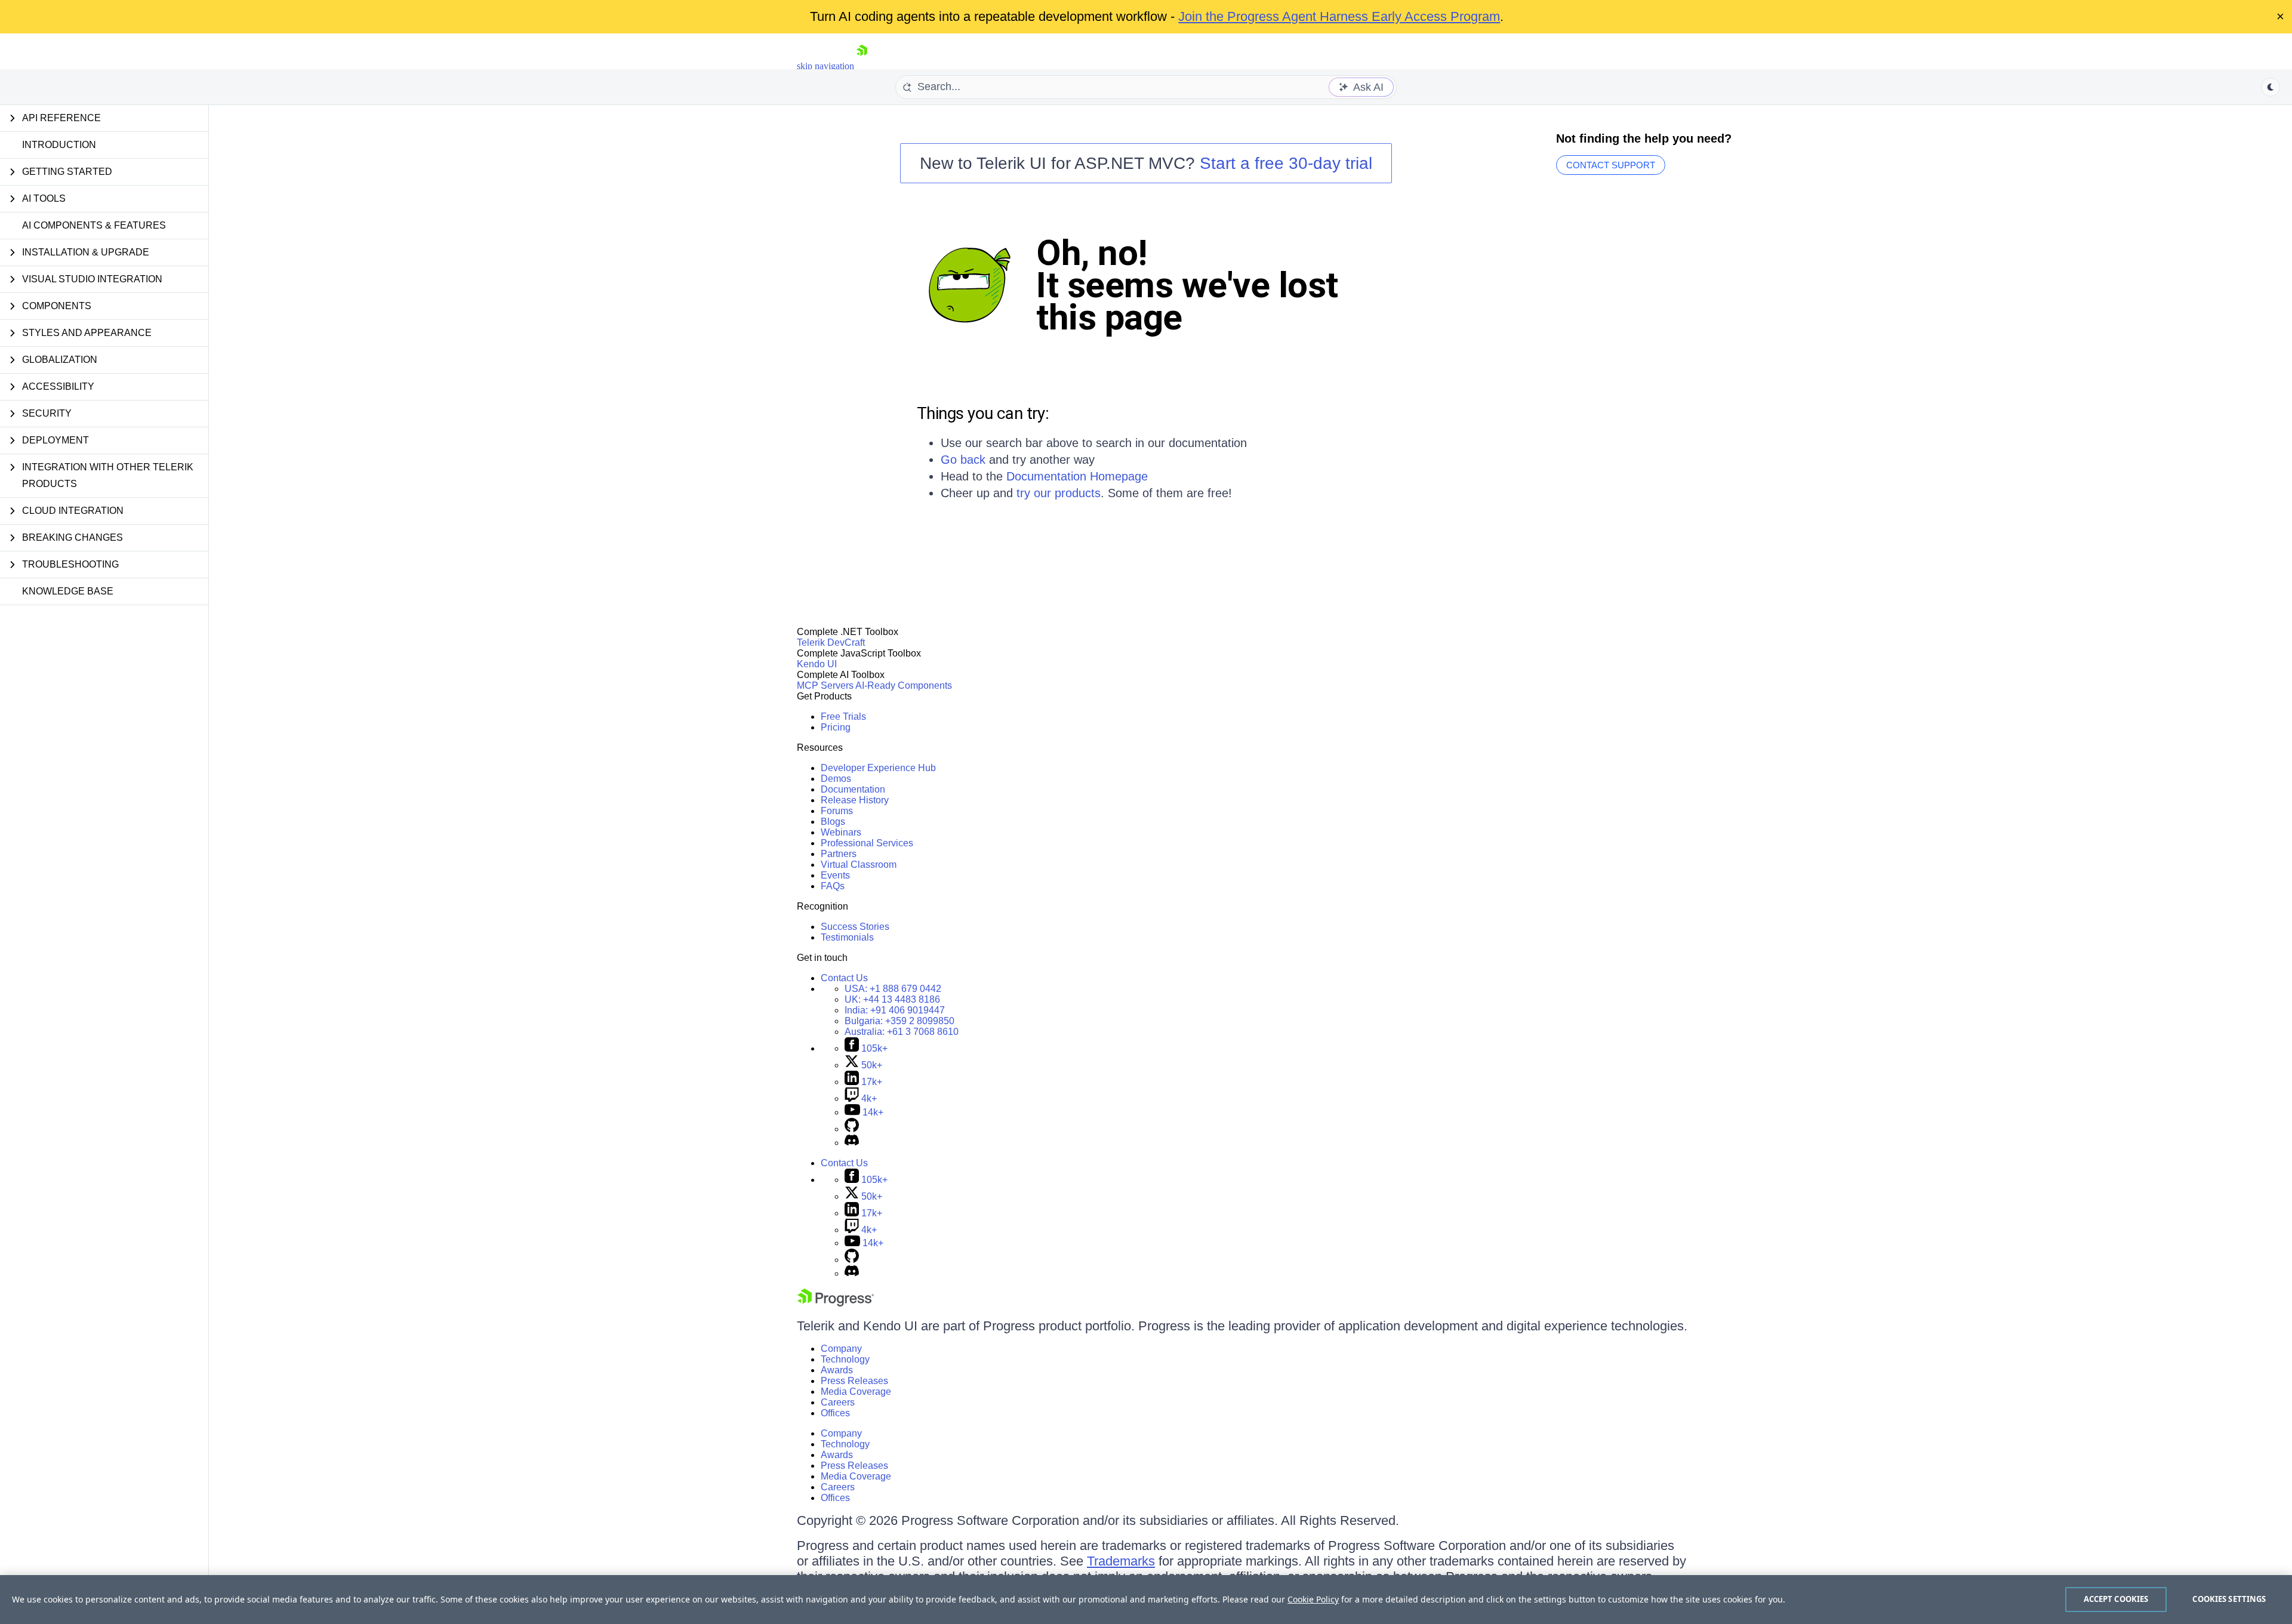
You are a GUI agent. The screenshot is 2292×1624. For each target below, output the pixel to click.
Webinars (841, 832)
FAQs (833, 886)
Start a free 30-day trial (1286, 163)
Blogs (833, 822)
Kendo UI (817, 664)
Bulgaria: (899, 1021)
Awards (837, 1370)
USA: (893, 989)
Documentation (853, 789)
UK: (892, 999)
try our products (1059, 493)
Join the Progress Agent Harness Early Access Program (1339, 16)
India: (895, 1010)
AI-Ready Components (904, 685)
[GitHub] (852, 1129)
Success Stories (855, 927)
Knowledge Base (68, 591)
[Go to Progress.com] (836, 1303)
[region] (1146, 1600)
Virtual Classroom (859, 865)
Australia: (902, 1032)
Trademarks (1121, 1561)
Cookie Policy (1313, 1599)
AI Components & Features (94, 225)
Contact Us (844, 978)
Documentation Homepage (1077, 476)
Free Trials (843, 717)
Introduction (59, 145)
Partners (839, 854)
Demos (836, 779)
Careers (838, 1402)
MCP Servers (825, 685)
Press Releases (854, 1381)
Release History (855, 800)
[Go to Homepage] (862, 66)
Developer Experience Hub (878, 768)
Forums (837, 811)
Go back (963, 460)
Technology (845, 1359)
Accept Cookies (2116, 1599)
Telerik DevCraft (831, 642)
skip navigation (825, 66)
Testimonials (847, 937)
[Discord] (852, 1143)
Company (841, 1349)
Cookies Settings (2229, 1599)
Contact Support (1611, 165)
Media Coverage (856, 1392)
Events (835, 875)
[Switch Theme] (2271, 87)
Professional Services (867, 843)
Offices (835, 1413)
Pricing (836, 727)
